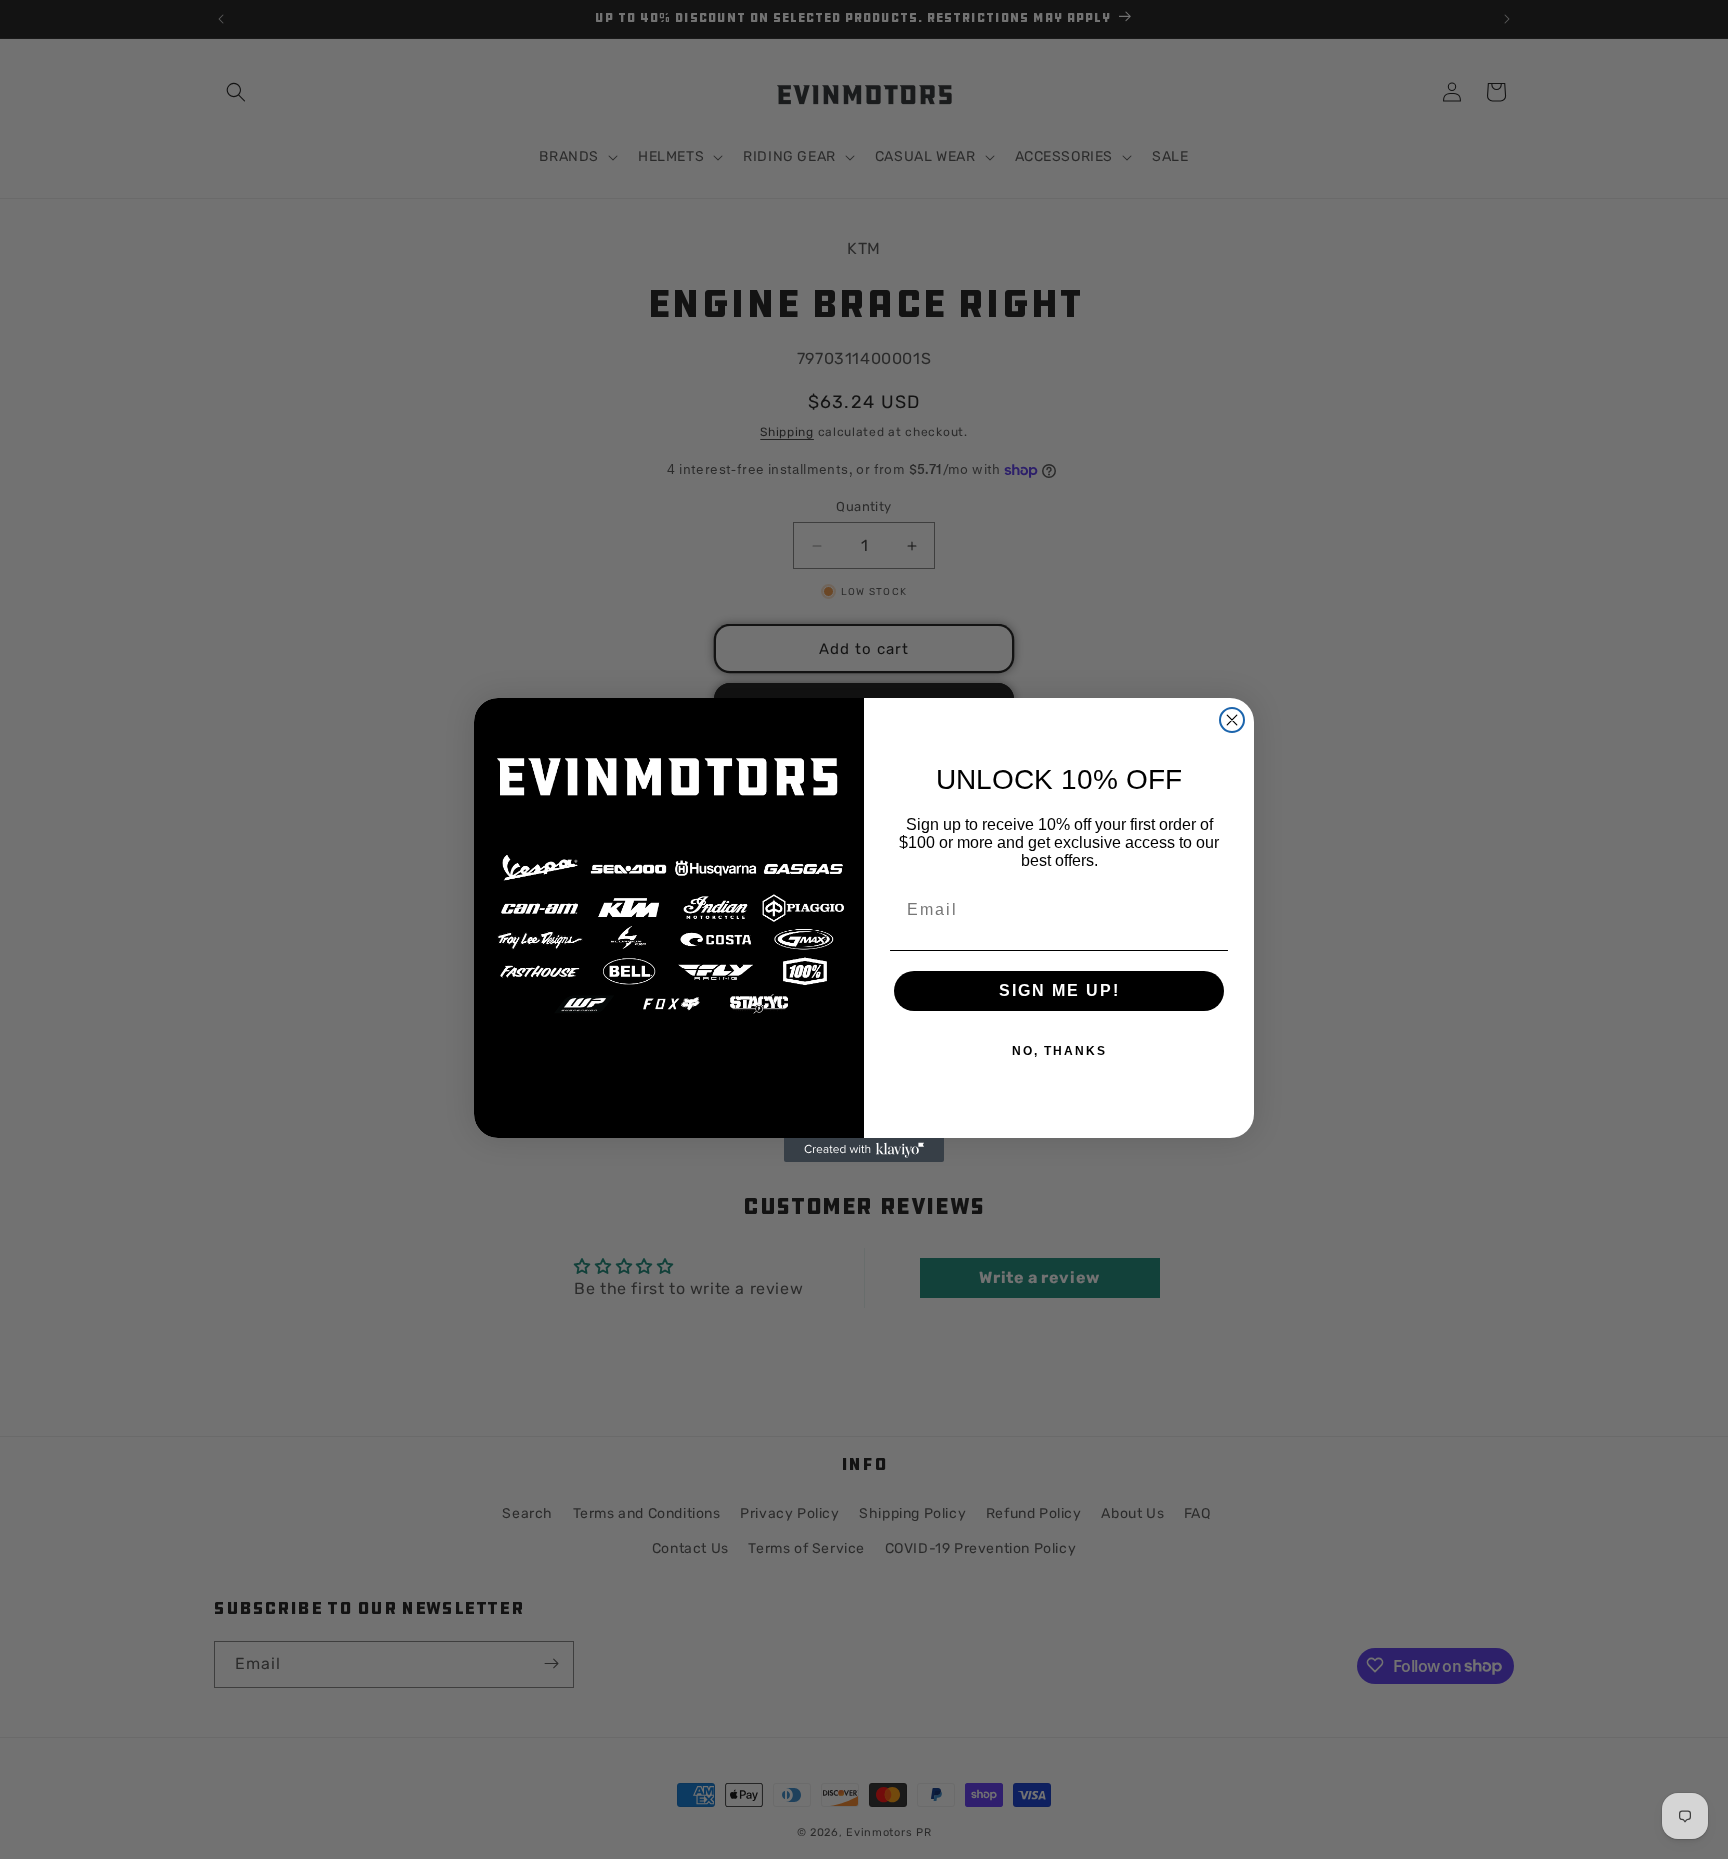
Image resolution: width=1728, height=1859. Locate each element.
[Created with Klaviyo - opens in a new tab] (864, 1150)
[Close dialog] (1232, 720)
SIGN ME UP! (1059, 990)
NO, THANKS (1059, 1051)
